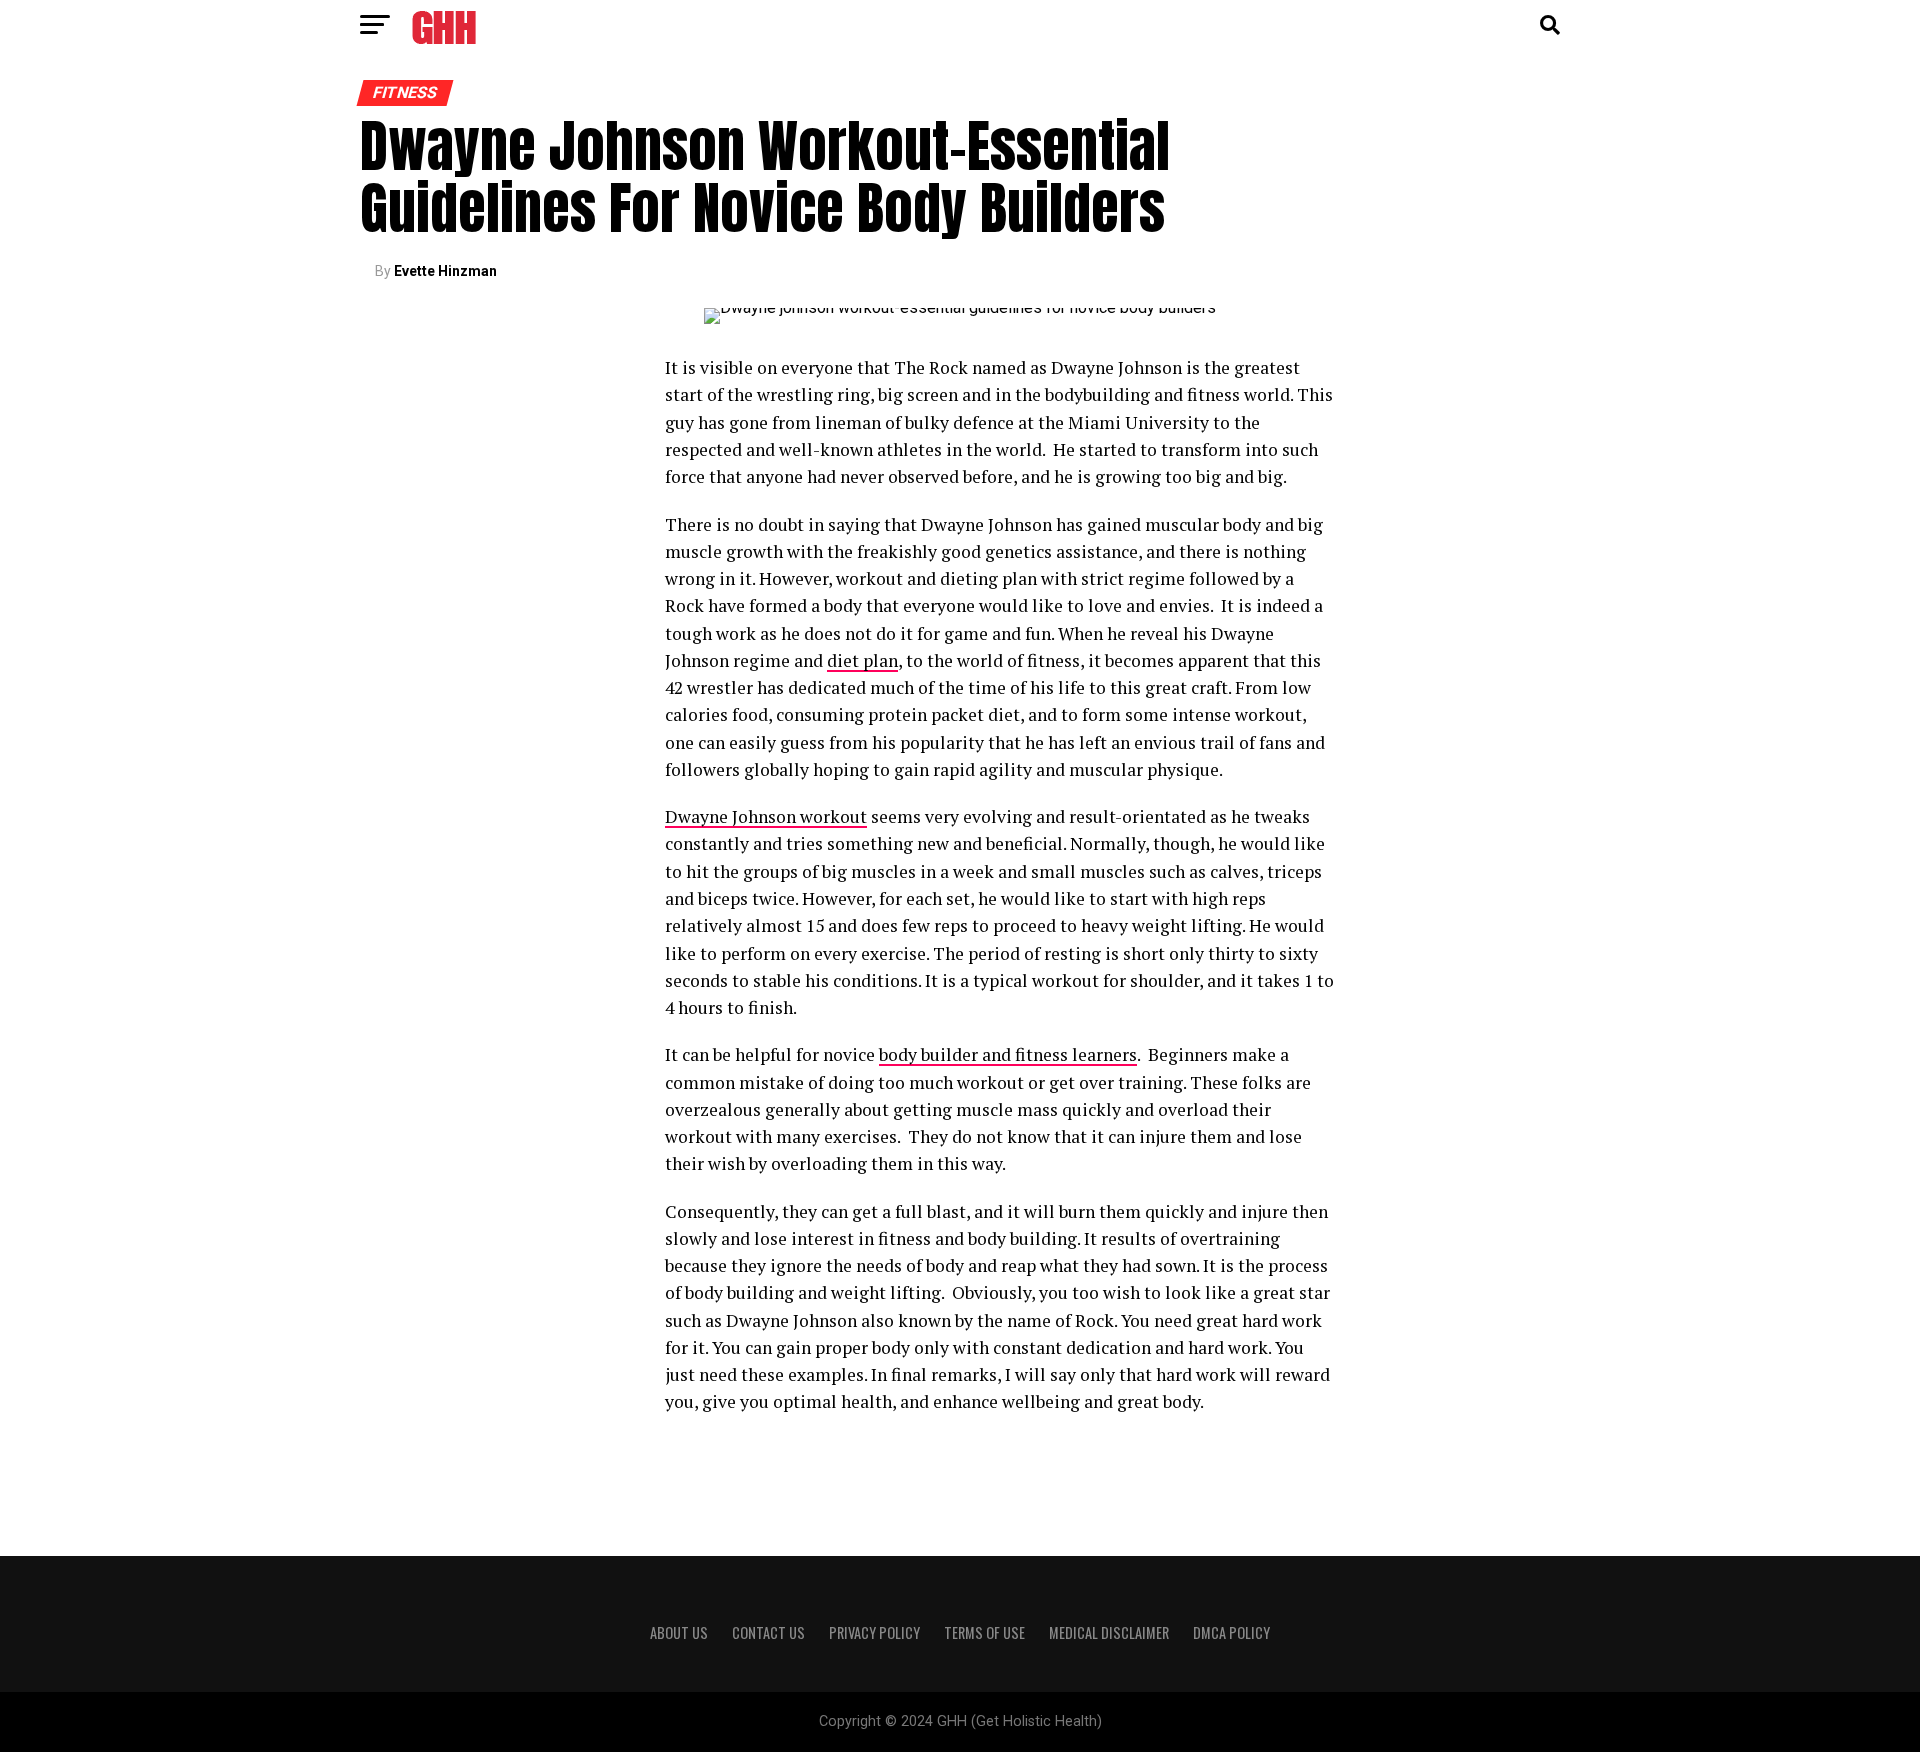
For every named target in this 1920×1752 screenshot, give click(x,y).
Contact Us (768, 1632)
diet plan (862, 660)
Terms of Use (984, 1632)
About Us (679, 1632)
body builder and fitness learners (1008, 1054)
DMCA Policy (1231, 1632)
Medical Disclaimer (1109, 1632)
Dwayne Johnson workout (766, 816)
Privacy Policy (874, 1632)
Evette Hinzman (445, 271)
